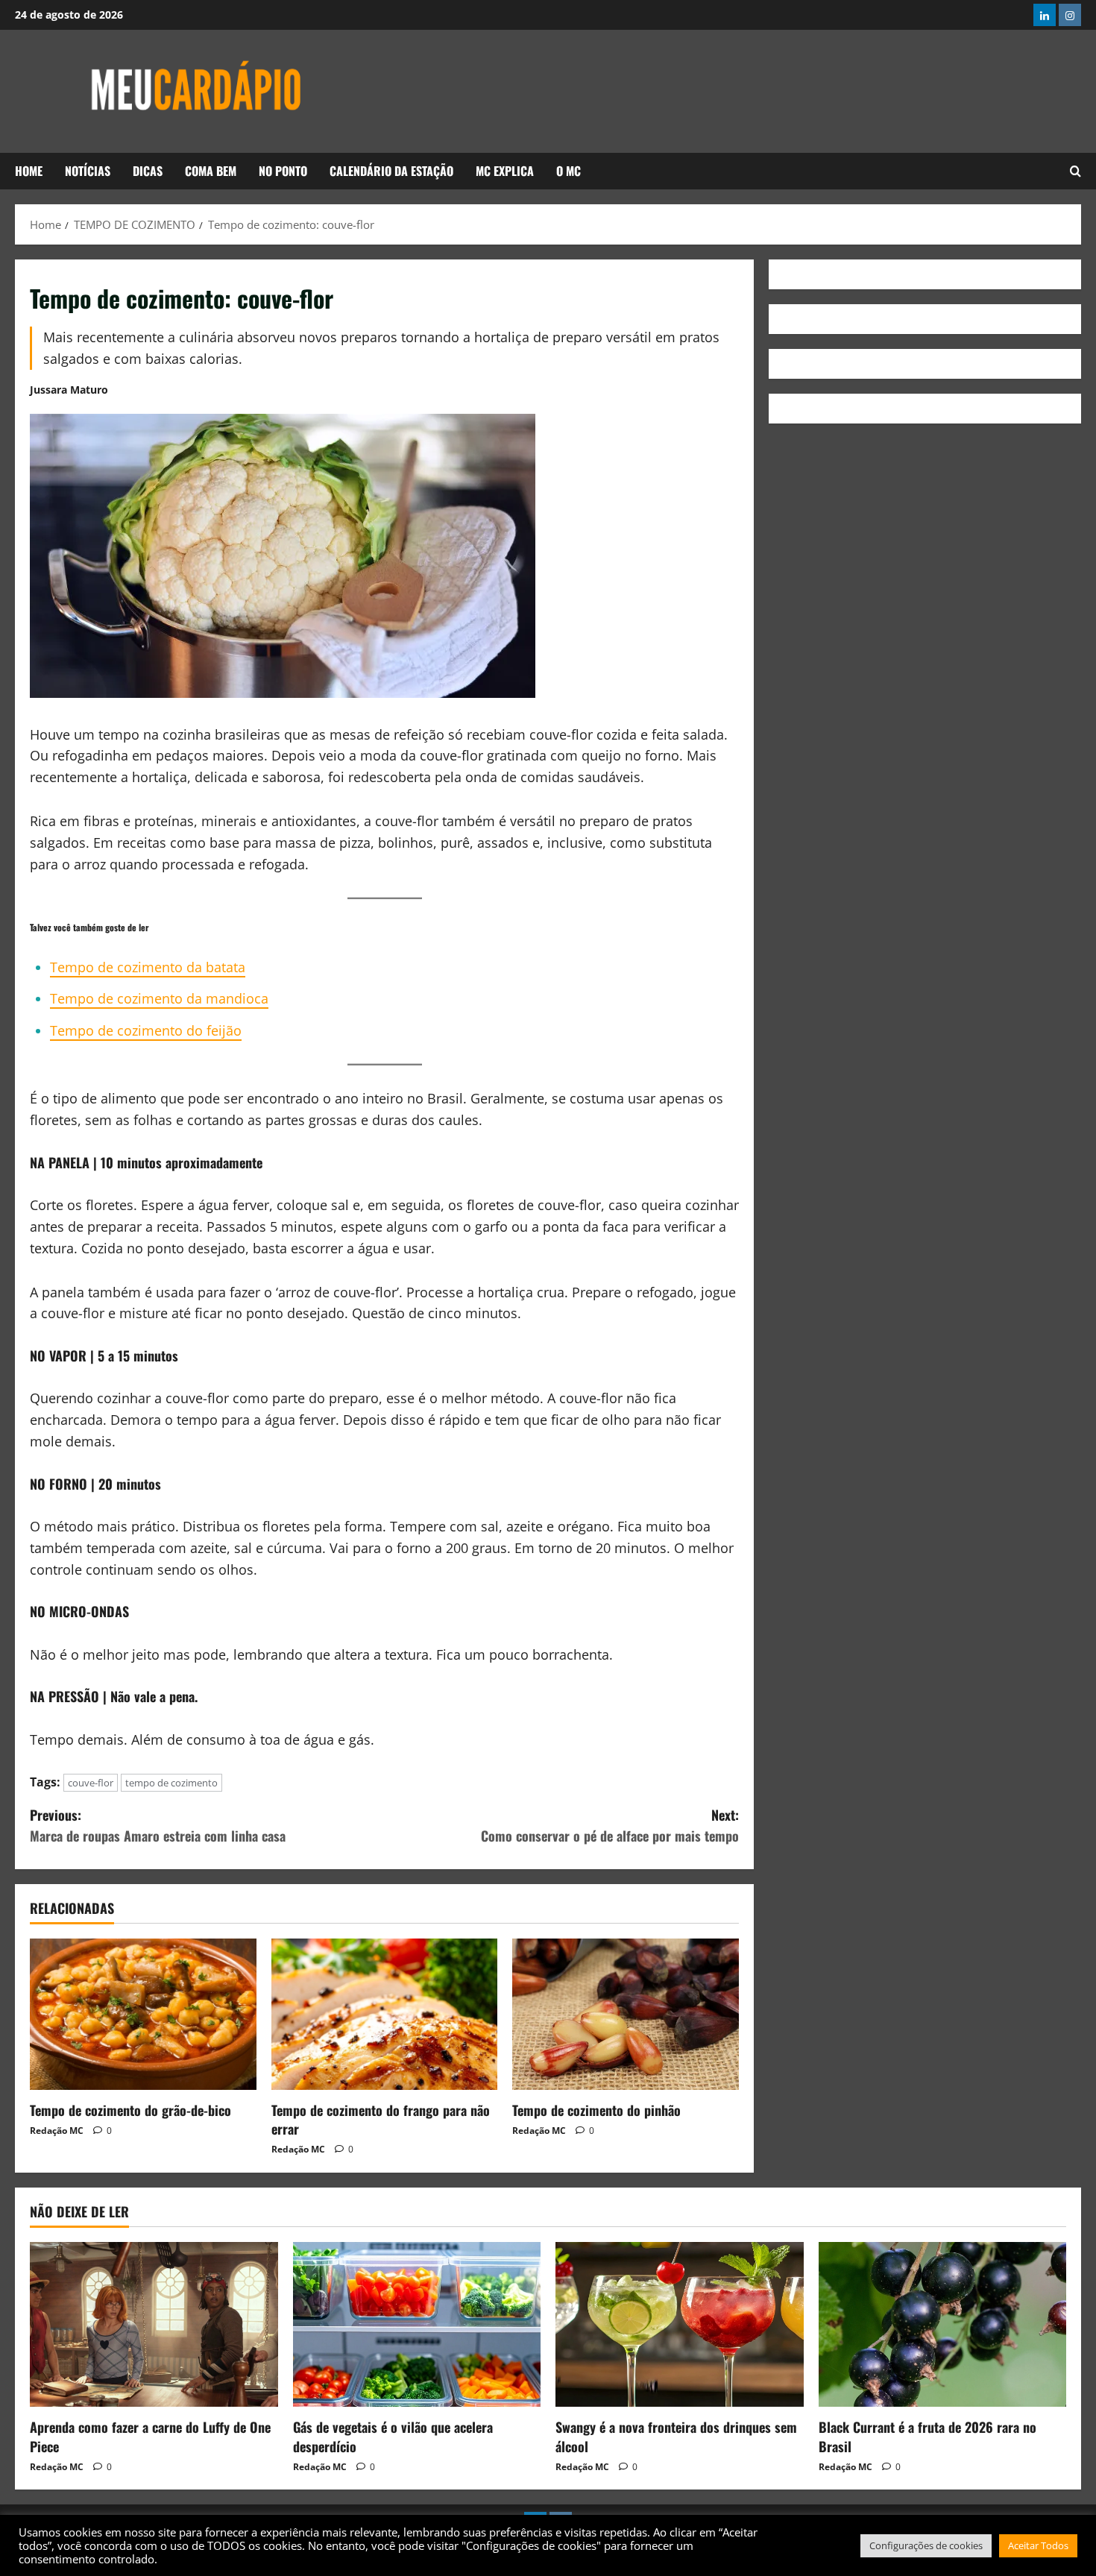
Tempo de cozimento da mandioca (159, 998)
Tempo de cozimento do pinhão (596, 2110)
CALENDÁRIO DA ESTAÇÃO (391, 171)
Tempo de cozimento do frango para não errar (381, 2119)
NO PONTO (283, 171)
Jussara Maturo (69, 390)
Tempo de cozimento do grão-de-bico (130, 2110)
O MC (569, 171)
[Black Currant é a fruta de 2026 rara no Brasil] (943, 2325)
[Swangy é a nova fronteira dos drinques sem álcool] (680, 2325)
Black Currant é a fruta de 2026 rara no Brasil (927, 2436)
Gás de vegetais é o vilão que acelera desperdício (393, 2436)
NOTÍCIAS (88, 171)
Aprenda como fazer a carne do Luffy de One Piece (150, 2436)
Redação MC (57, 2131)
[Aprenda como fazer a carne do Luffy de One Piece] (154, 2325)
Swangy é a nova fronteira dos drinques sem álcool (676, 2436)
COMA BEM (211, 171)
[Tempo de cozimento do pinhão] (626, 2014)
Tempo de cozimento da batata (148, 967)
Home (29, 171)
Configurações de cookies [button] (926, 2545)
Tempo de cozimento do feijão (146, 1030)
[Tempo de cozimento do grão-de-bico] (143, 2014)
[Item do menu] (1045, 15)
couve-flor (91, 1783)
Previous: (158, 1826)
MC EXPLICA (505, 171)
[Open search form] (1075, 171)
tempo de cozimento (171, 1783)
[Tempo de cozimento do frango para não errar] (385, 2014)
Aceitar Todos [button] (1038, 2545)
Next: (610, 1826)
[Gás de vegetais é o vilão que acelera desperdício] (417, 2325)
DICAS (148, 171)
